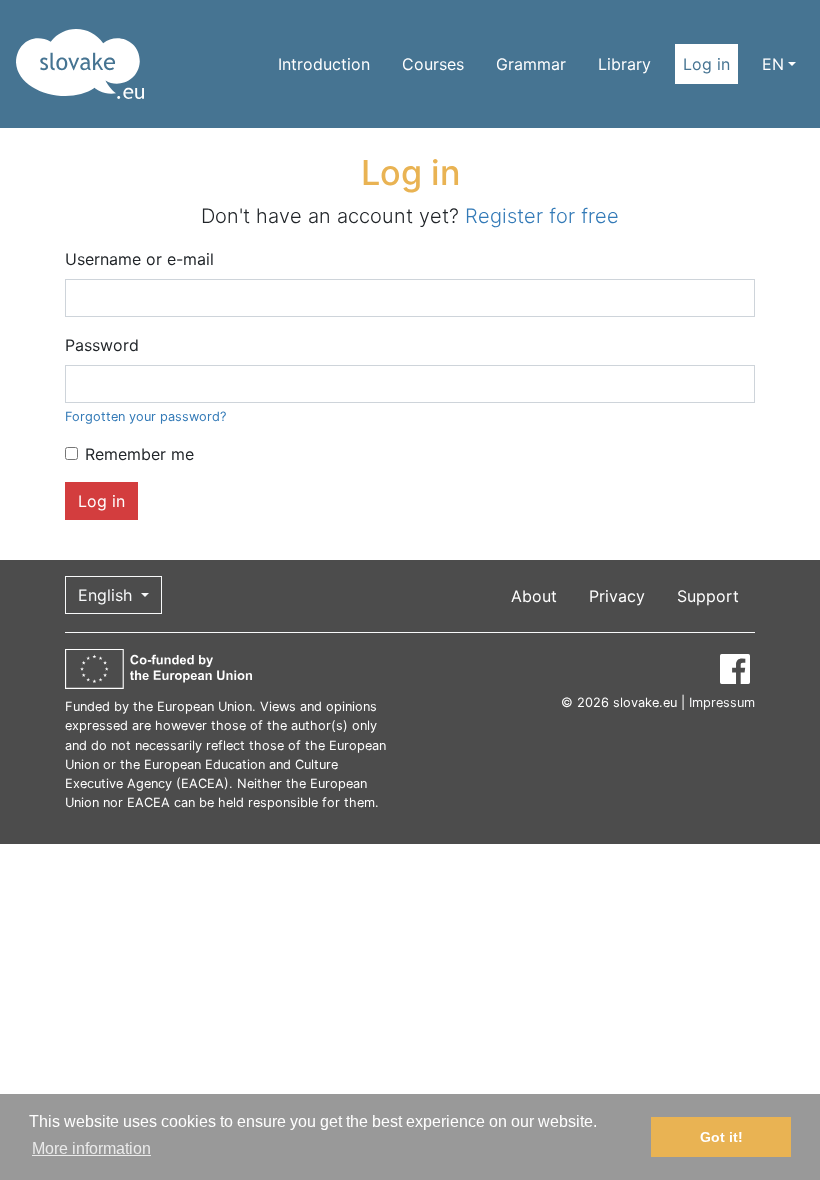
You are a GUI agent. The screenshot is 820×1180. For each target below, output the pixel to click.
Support (708, 596)
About (534, 596)
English (107, 595)
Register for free (542, 216)
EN (773, 64)
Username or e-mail (139, 259)
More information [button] (91, 1148)
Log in (706, 64)
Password (102, 345)
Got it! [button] (721, 1137)
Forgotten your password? (145, 416)
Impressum (722, 702)
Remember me (139, 454)
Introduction (324, 64)
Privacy (617, 596)
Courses (433, 64)
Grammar (531, 64)
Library (624, 64)
